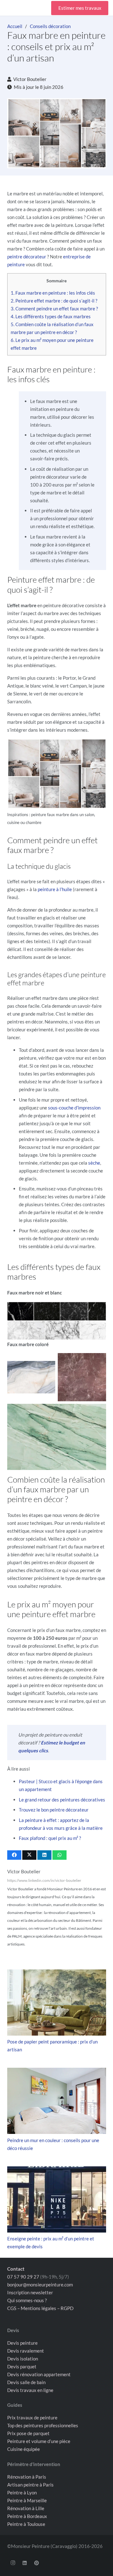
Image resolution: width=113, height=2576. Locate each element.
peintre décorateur (27, 256)
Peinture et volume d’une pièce (39, 2441)
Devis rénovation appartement (39, 2374)
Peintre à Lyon (22, 2492)
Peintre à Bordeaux (27, 2516)
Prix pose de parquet (28, 2433)
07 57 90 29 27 (23, 2276)
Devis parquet (22, 2366)
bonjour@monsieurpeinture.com (40, 2284)
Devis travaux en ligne (30, 2390)
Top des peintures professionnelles (43, 2425)
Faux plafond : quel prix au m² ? (50, 1838)
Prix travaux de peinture (32, 2418)
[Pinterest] (37, 2563)
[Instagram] (13, 2563)
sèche (94, 1163)
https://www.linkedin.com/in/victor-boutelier (44, 1880)
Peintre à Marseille (27, 2500)
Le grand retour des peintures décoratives (62, 1800)
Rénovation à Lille (26, 2508)
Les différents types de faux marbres (51, 316)
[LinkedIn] (25, 2563)
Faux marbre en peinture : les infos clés (53, 293)
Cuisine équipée (24, 2449)
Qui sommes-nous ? (27, 2300)
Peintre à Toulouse (26, 2524)
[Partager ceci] (14, 1855)
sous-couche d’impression (74, 1108)
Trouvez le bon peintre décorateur (54, 1810)
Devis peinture (22, 2343)
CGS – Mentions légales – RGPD (40, 2308)
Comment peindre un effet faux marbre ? (54, 308)
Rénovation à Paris (27, 2476)
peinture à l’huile (55, 889)
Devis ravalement (26, 2350)
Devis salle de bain (26, 2382)
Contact (16, 2268)
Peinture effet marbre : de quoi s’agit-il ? (54, 301)
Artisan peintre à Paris (30, 2484)
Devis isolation (23, 2358)
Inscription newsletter (30, 2292)
